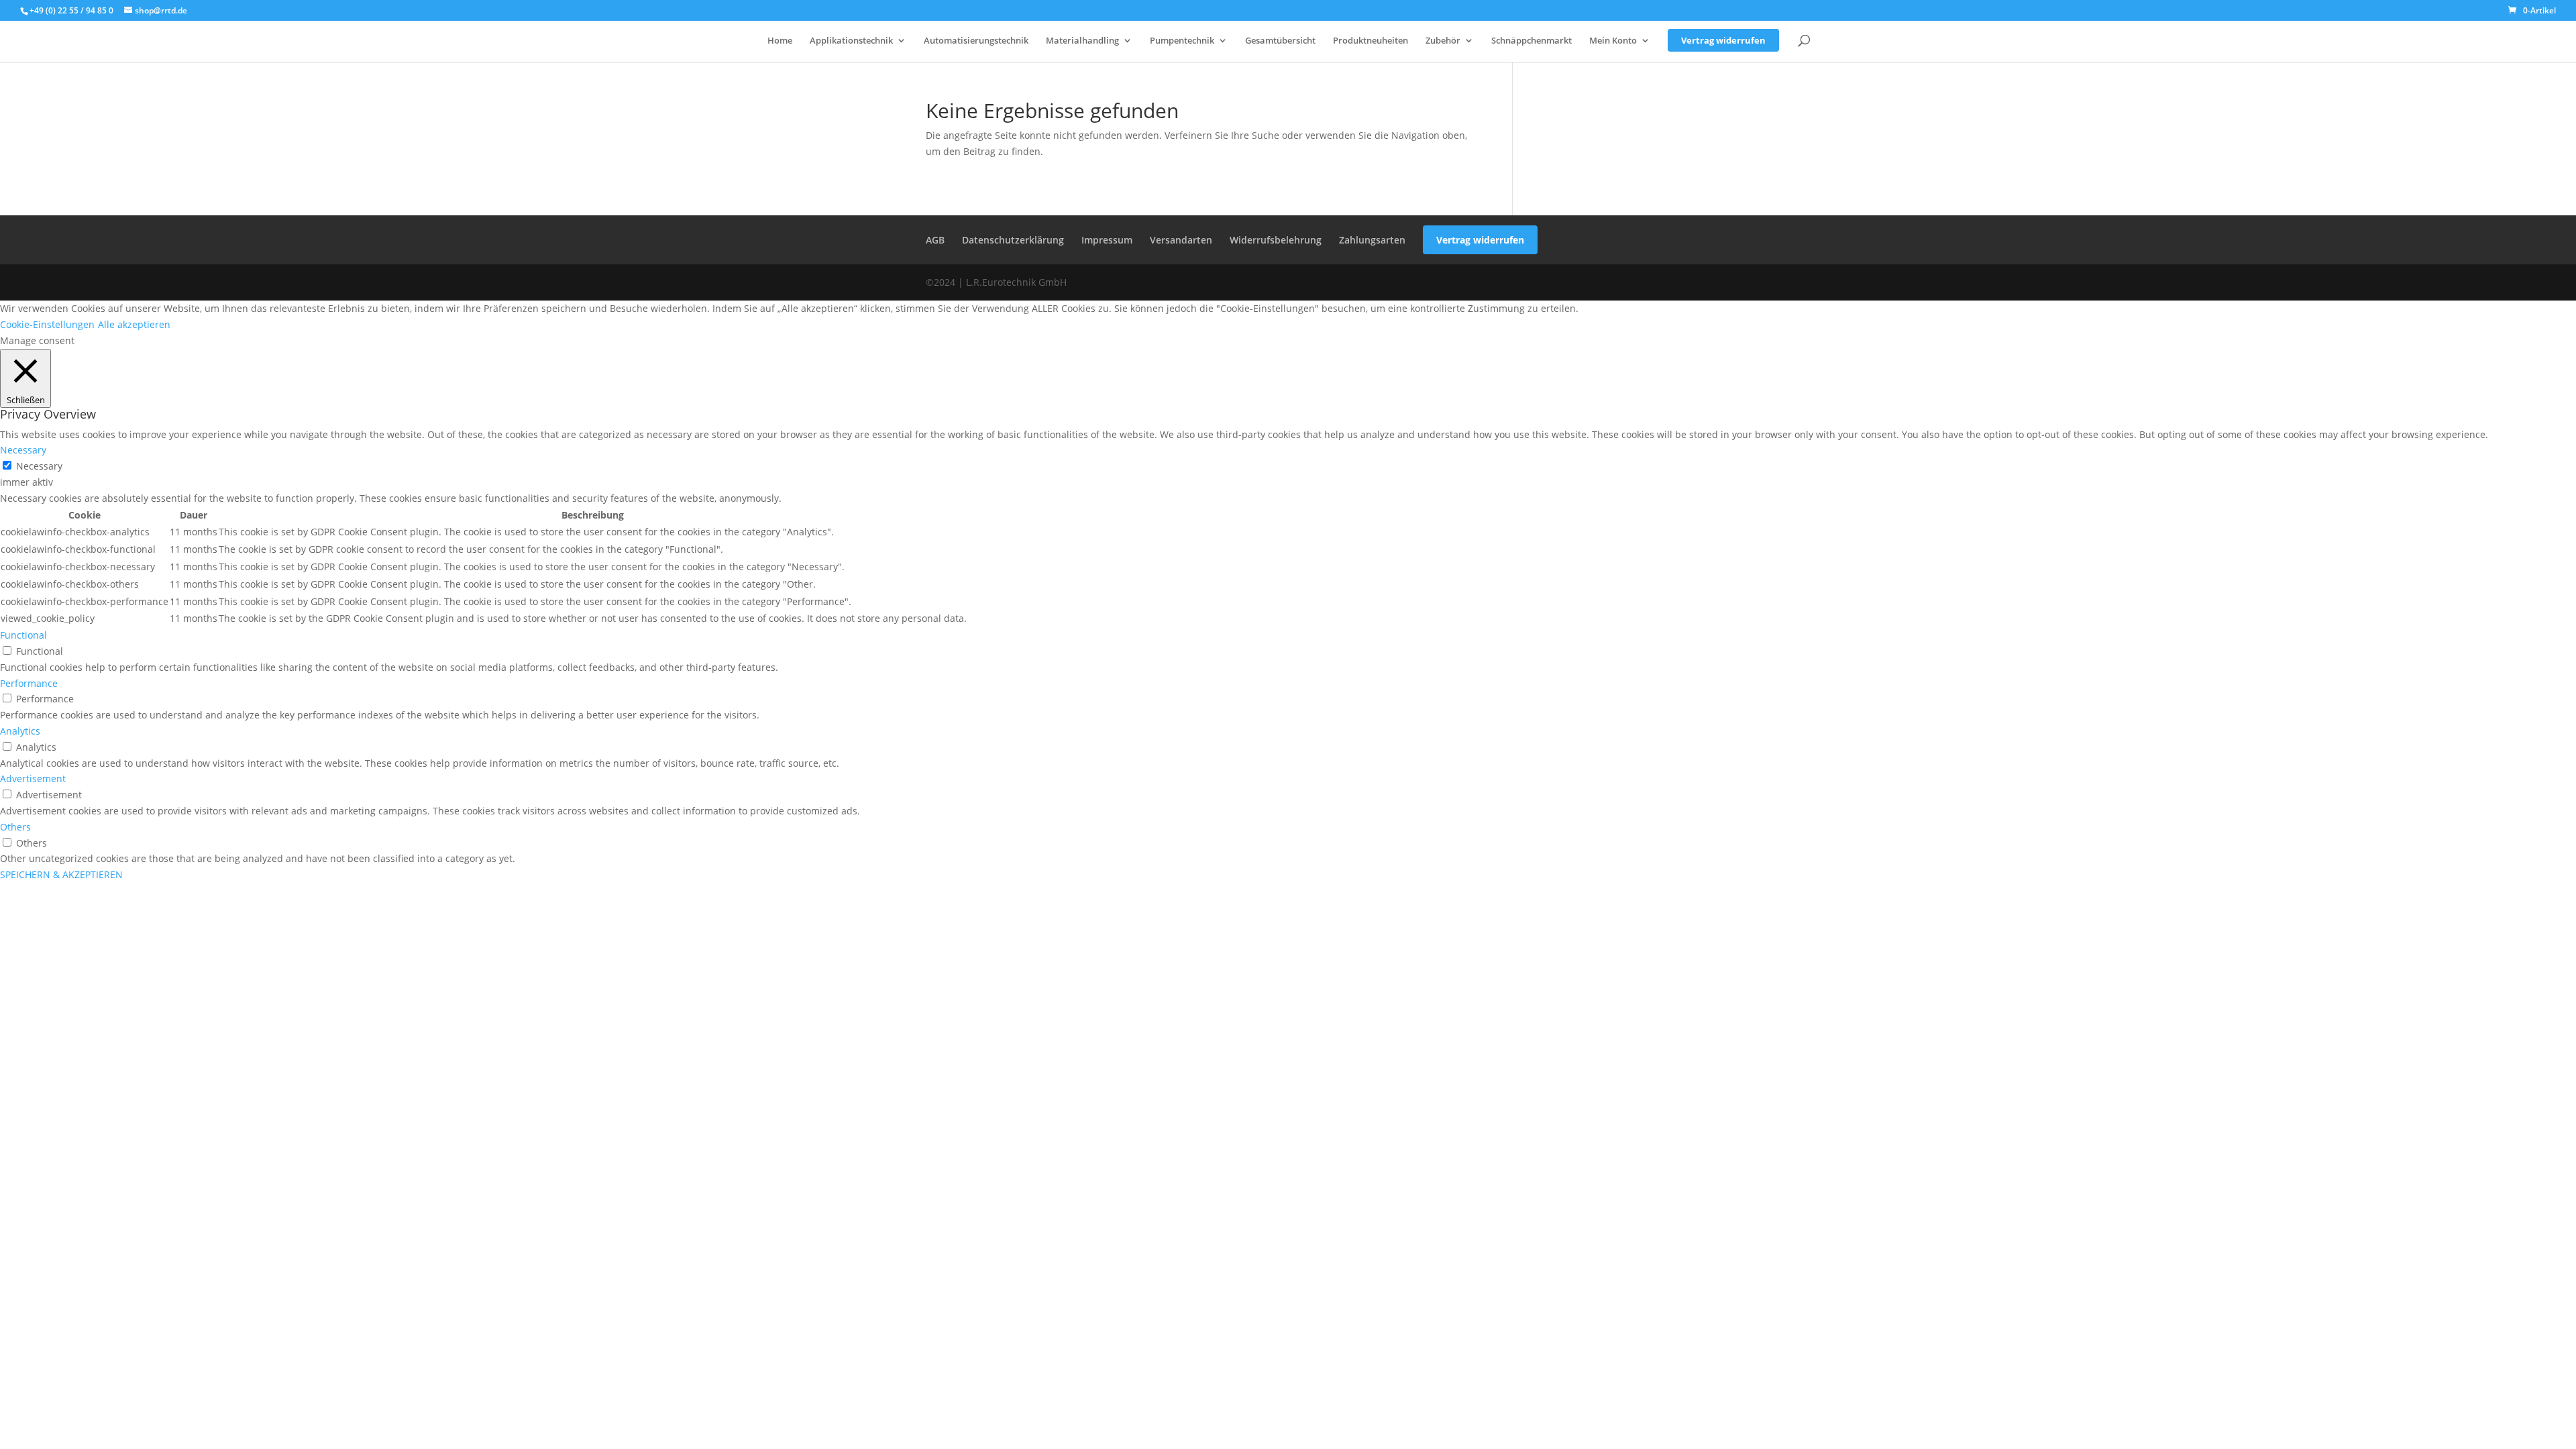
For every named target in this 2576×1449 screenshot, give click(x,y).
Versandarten (1181, 240)
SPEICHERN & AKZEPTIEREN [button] (61, 874)
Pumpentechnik (1182, 41)
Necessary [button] (23, 450)
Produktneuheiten (1371, 41)
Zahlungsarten (1372, 240)
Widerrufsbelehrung (1276, 240)
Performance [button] (29, 683)
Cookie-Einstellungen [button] (47, 324)
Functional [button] (23, 635)
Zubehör (1443, 41)
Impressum (1107, 240)
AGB (935, 240)
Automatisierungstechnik (976, 41)
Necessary (39, 466)
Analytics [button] (20, 731)
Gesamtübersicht (1280, 41)
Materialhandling (1082, 41)
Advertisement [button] (33, 779)
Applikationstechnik (851, 41)
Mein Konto (1613, 41)
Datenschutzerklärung (1013, 240)
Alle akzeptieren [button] (134, 324)
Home (780, 41)
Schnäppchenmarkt (1532, 41)
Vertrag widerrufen (1723, 40)
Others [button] (15, 827)
